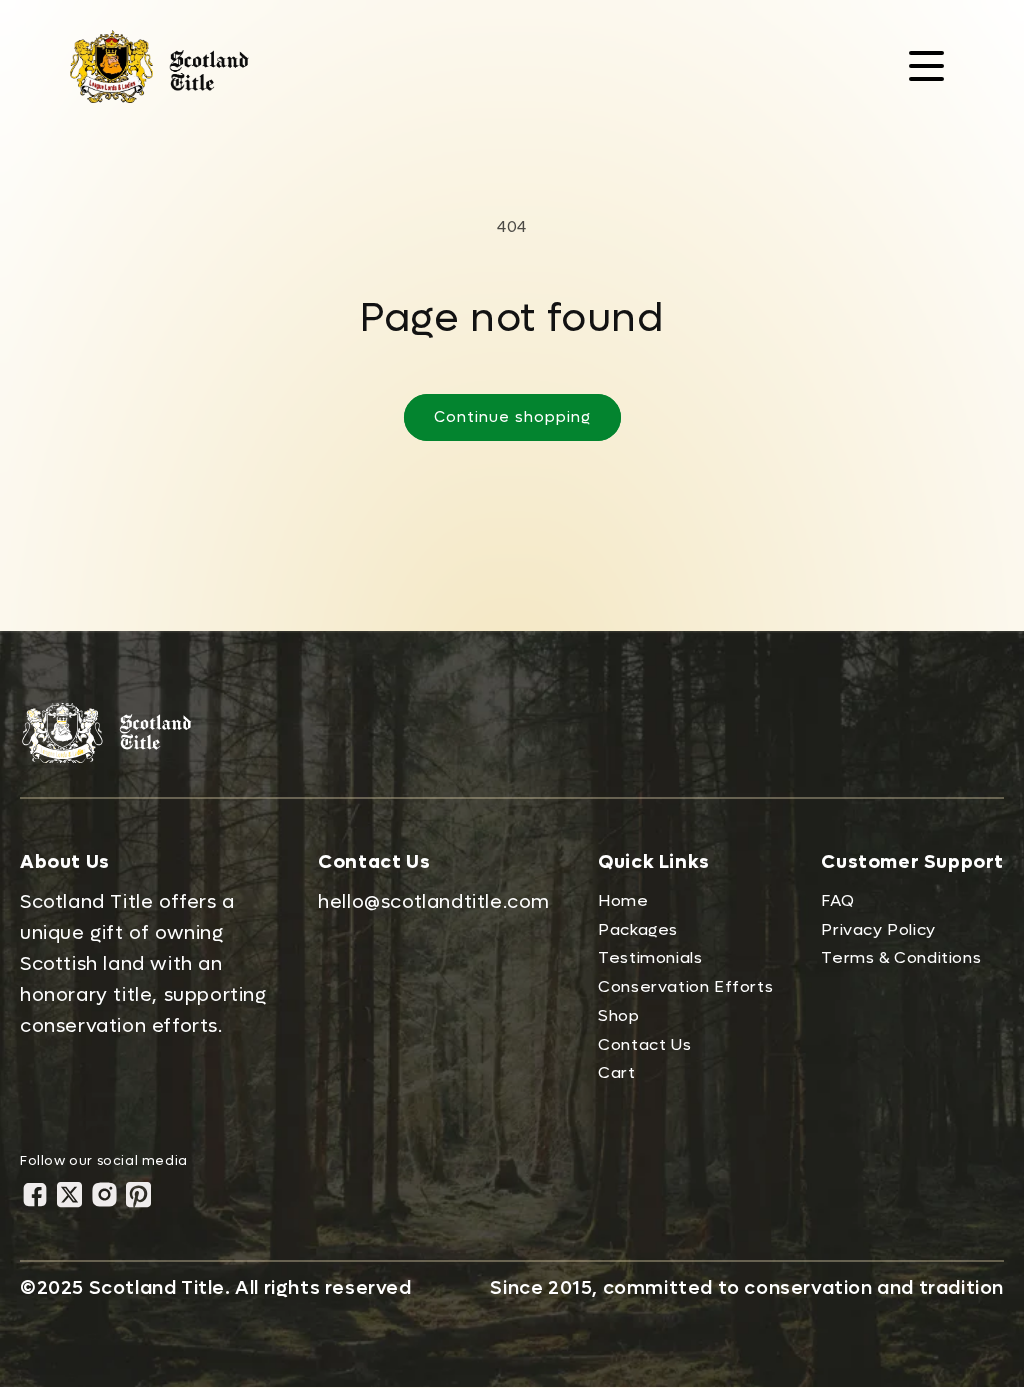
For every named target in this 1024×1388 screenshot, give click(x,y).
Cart (616, 1072)
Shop (618, 1015)
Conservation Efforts (685, 986)
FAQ (837, 900)
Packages (638, 929)
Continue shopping (512, 417)
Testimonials (650, 957)
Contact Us (644, 1044)
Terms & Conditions (901, 957)
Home (623, 900)
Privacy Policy (878, 929)
